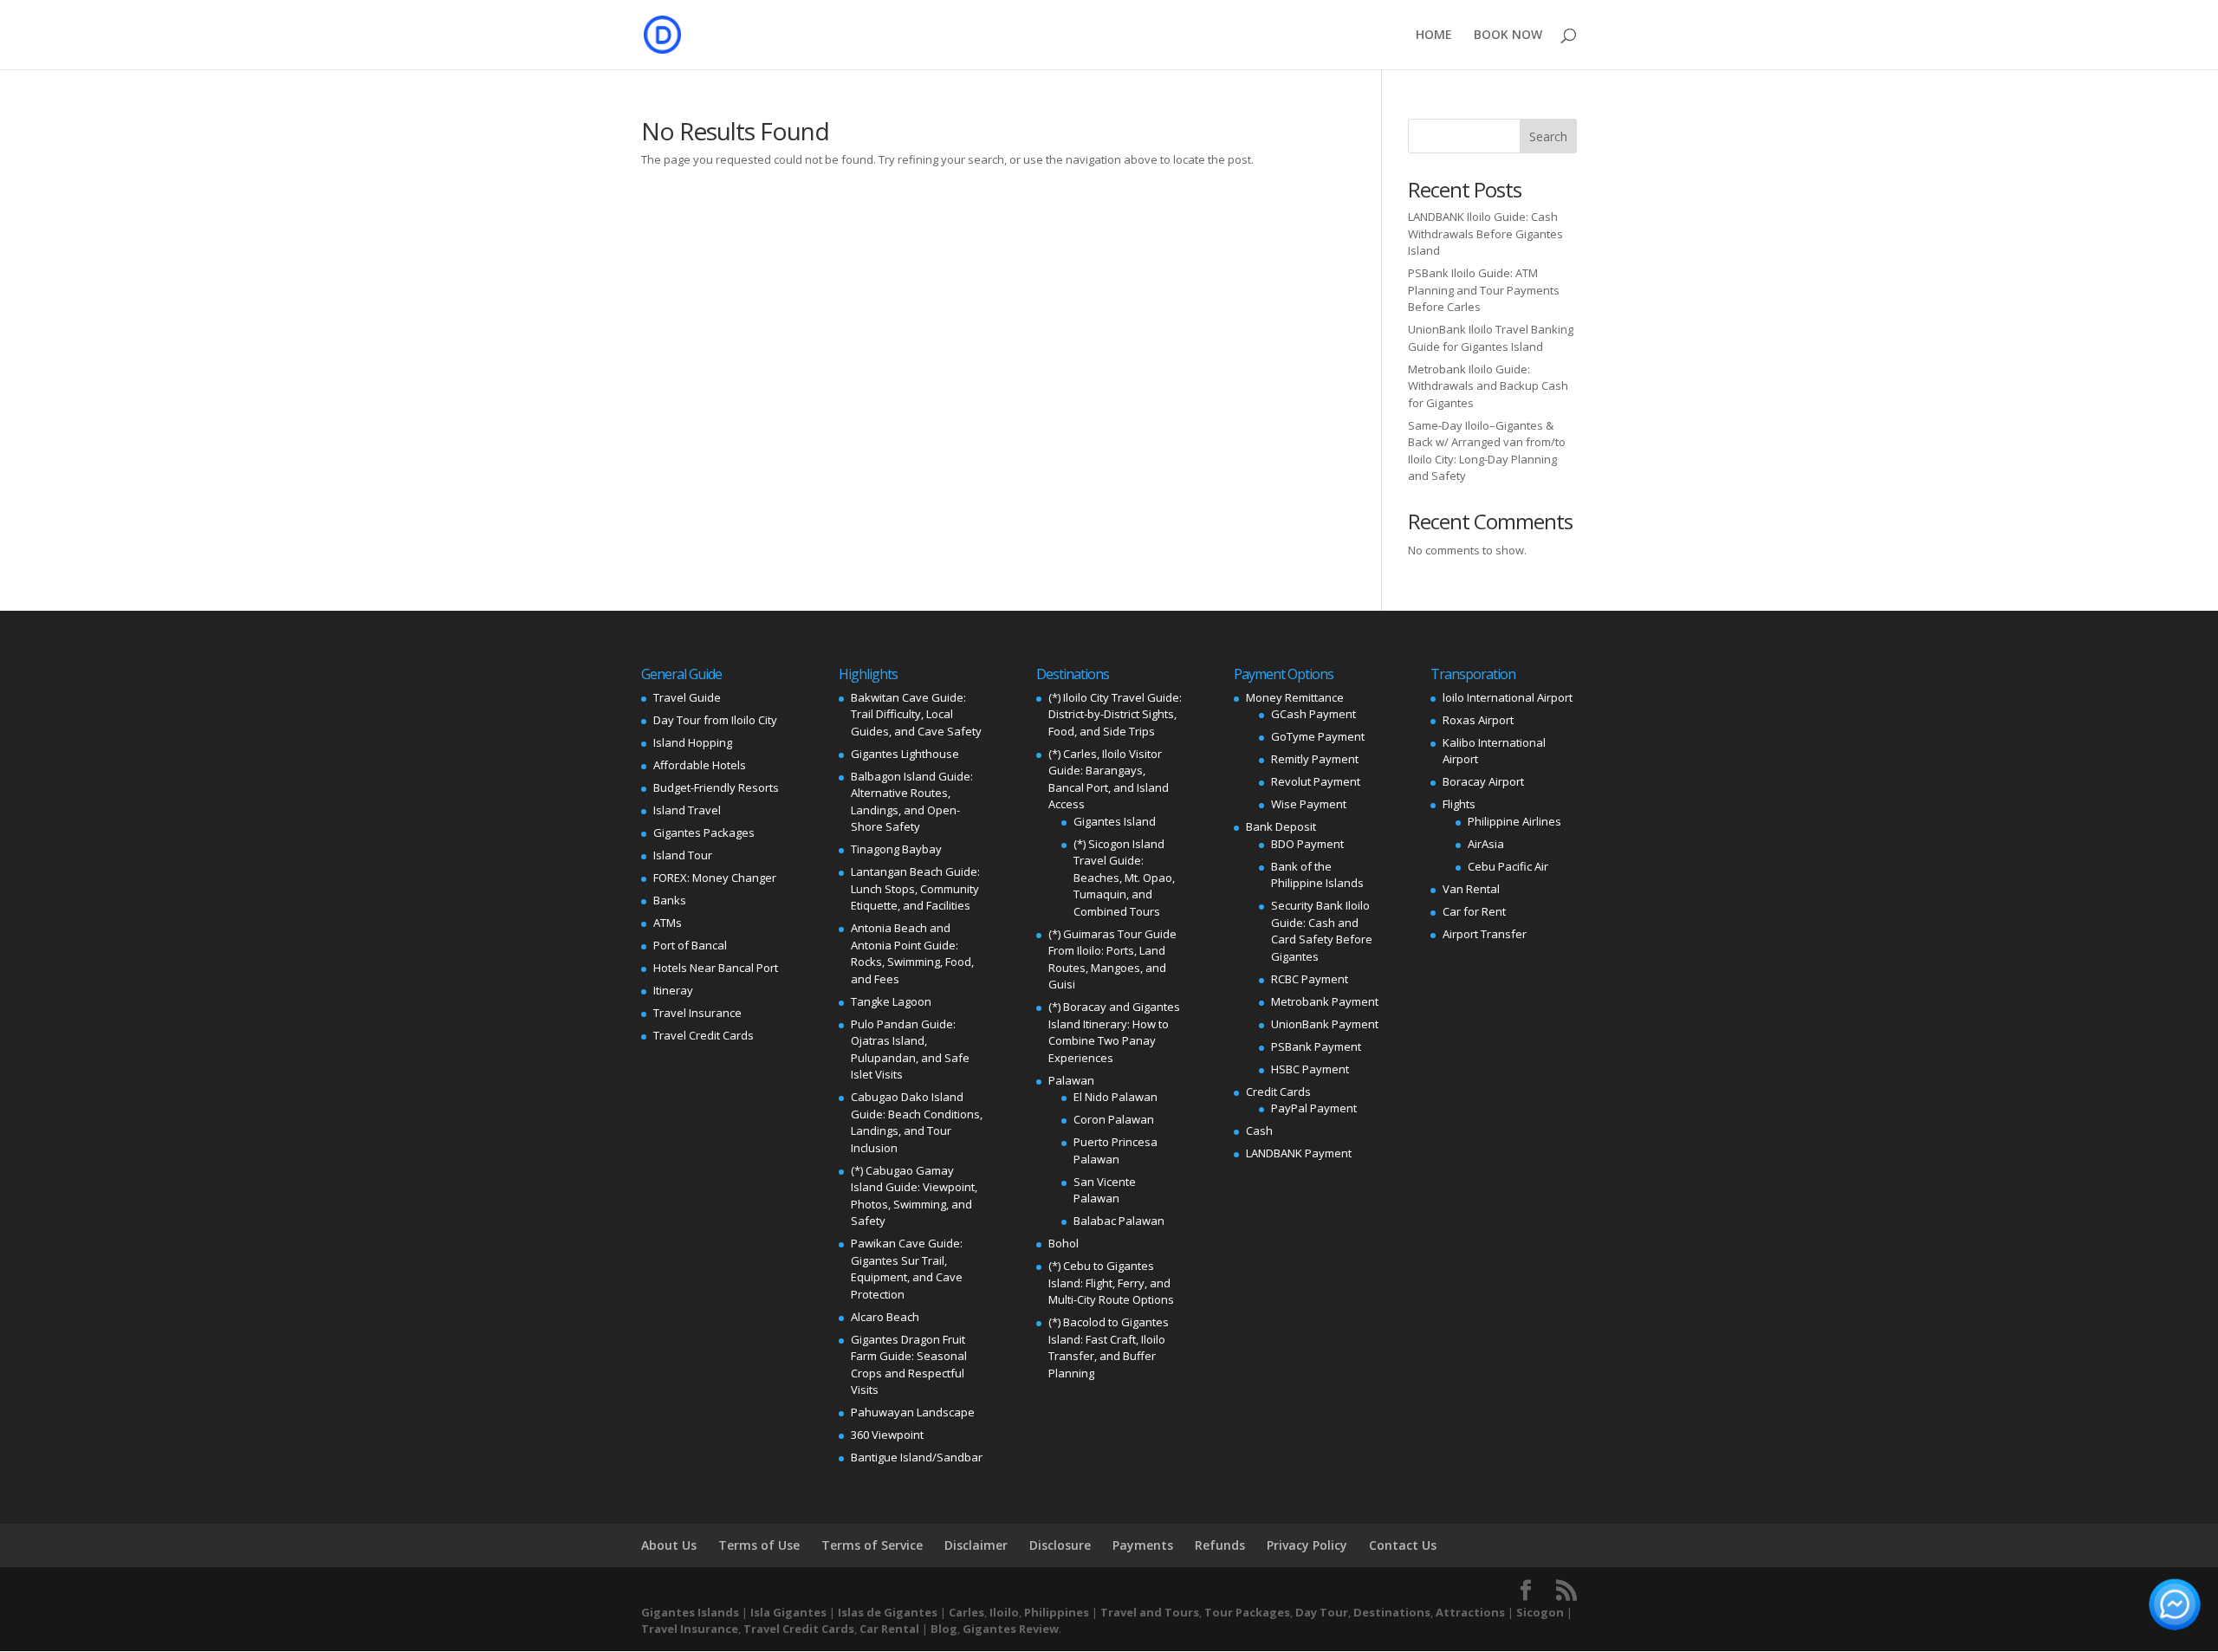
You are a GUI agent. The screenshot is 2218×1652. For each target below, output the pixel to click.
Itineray (673, 990)
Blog (944, 1629)
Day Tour (1322, 1612)
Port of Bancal (690, 945)
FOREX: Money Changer (715, 878)
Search (1548, 136)
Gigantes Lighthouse (905, 754)
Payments (1143, 1545)
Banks (670, 900)
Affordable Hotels (700, 765)
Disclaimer (976, 1545)
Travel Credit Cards (704, 1035)
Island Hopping (693, 742)
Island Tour (683, 855)
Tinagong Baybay (896, 849)
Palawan (1071, 1080)
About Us (669, 1545)
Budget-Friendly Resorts (716, 787)
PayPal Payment (1314, 1108)
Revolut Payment (1316, 781)
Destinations (1392, 1612)
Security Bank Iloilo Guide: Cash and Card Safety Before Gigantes (1322, 931)
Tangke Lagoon (891, 1001)
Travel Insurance (697, 1013)
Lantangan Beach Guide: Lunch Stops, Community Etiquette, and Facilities (915, 888)
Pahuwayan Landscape (913, 1412)
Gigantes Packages (704, 832)
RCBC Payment (1310, 979)
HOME (1434, 36)
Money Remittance (1295, 697)
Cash (1259, 1130)
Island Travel (687, 810)
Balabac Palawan (1119, 1221)
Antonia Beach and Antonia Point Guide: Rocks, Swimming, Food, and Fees (912, 953)
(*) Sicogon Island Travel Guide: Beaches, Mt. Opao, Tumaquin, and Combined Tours (1124, 878)
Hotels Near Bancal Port (716, 968)
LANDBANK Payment (1299, 1153)
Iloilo (1004, 1612)
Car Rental (889, 1629)
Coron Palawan (1114, 1119)
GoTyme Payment (1318, 736)
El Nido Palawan (1115, 1097)
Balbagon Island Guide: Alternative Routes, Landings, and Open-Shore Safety (912, 802)
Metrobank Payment (1325, 1001)
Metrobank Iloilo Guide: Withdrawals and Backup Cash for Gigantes (1488, 386)
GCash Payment (1313, 714)
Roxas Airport (1478, 720)
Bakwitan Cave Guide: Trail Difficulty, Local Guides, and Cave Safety (916, 714)
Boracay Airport (1483, 781)
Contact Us (1403, 1545)
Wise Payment (1309, 804)
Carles (966, 1612)
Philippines (1057, 1612)
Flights (1459, 804)
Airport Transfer (1485, 934)
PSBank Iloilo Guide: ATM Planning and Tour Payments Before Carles (1484, 290)
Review (1039, 1629)
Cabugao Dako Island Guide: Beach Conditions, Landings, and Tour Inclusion (917, 1122)
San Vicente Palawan (1105, 1190)
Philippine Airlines (1514, 821)
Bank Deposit (1281, 826)
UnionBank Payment (1325, 1024)
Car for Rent (1474, 911)
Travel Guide (687, 697)
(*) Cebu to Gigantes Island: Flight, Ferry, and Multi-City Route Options (1111, 1283)
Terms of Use (759, 1545)
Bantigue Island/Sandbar (917, 1457)
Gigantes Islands (690, 1612)
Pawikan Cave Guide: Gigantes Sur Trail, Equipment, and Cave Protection (907, 1269)
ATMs (668, 923)
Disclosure (1060, 1545)
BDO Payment (1307, 844)
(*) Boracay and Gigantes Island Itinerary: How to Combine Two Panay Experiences (1114, 1032)
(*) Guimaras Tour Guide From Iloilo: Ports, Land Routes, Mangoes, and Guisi (1112, 959)
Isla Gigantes (788, 1612)
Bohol (1064, 1243)
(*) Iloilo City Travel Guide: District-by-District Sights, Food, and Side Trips (1115, 714)
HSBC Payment (1310, 1069)
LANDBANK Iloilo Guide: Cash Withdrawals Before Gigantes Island (1485, 233)
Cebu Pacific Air (1508, 866)
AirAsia (1486, 844)
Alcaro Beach (885, 1317)
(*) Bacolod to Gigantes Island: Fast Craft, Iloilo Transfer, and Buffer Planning (1109, 1348)
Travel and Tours (1150, 1612)
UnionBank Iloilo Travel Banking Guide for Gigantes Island (1491, 338)
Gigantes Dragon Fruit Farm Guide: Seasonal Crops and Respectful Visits (909, 1365)
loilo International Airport (1508, 697)
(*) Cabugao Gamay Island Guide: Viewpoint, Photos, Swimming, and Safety (914, 1196)
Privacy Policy (1307, 1545)
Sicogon (1540, 1612)
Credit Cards (1278, 1092)
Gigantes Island (1115, 821)
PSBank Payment (1316, 1046)
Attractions (1470, 1612)
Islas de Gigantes (888, 1612)
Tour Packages (1247, 1612)
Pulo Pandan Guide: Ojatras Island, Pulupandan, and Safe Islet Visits (910, 1050)
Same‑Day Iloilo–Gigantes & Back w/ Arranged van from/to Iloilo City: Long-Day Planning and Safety (1487, 451)
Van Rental (1471, 889)
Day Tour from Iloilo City (715, 720)
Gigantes (989, 1629)
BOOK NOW (1508, 36)
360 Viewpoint (887, 1435)
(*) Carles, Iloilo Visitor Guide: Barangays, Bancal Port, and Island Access (1109, 779)
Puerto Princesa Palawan (1115, 1150)
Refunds (1220, 1545)
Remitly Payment (1315, 759)
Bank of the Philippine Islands (1317, 875)
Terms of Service (872, 1545)
